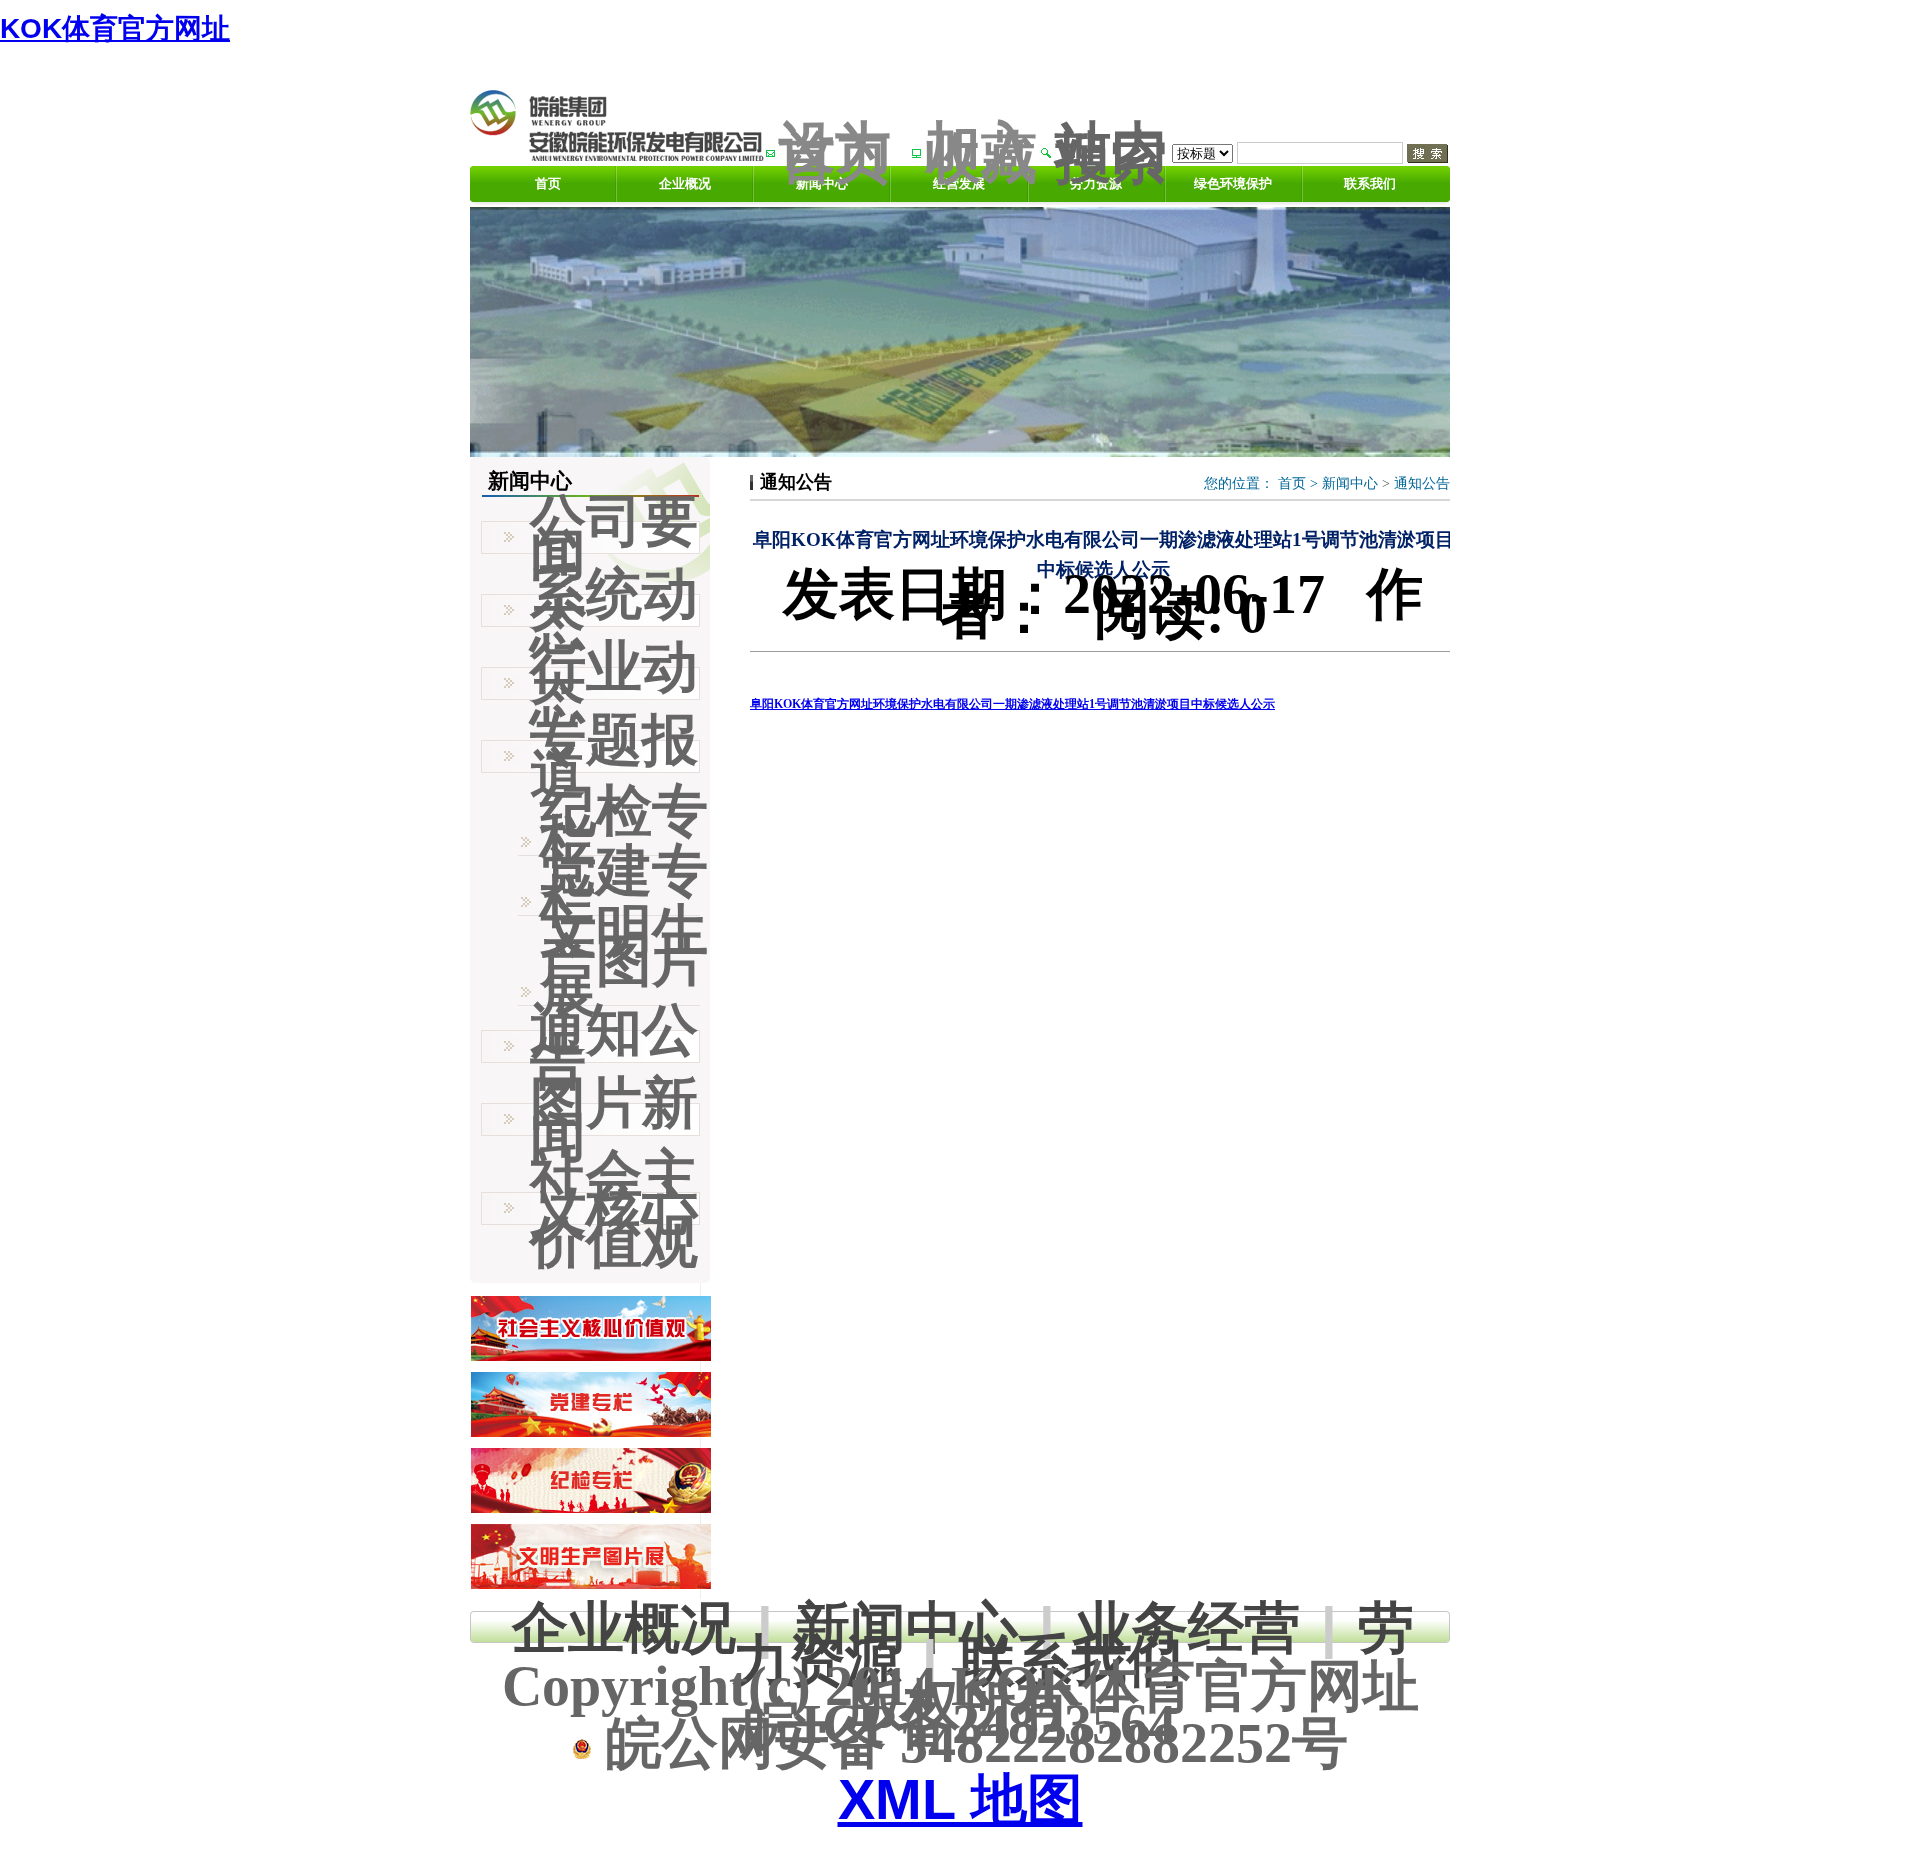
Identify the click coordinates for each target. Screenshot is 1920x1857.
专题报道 (614, 756)
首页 (548, 183)
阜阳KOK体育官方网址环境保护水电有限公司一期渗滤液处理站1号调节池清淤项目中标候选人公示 (1012, 704)
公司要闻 (614, 537)
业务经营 (1188, 1627)
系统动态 (614, 610)
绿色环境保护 (1233, 183)
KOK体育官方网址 (115, 28)
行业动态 (614, 683)
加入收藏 (981, 152)
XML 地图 (960, 1799)
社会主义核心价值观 (614, 1208)
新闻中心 (1350, 483)
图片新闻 (614, 1119)
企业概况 (685, 183)
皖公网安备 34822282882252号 (970, 1743)
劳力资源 (1096, 183)
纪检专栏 (624, 826)
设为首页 (835, 152)
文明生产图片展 (624, 961)
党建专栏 (624, 886)
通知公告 (1422, 483)
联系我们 (1370, 183)
